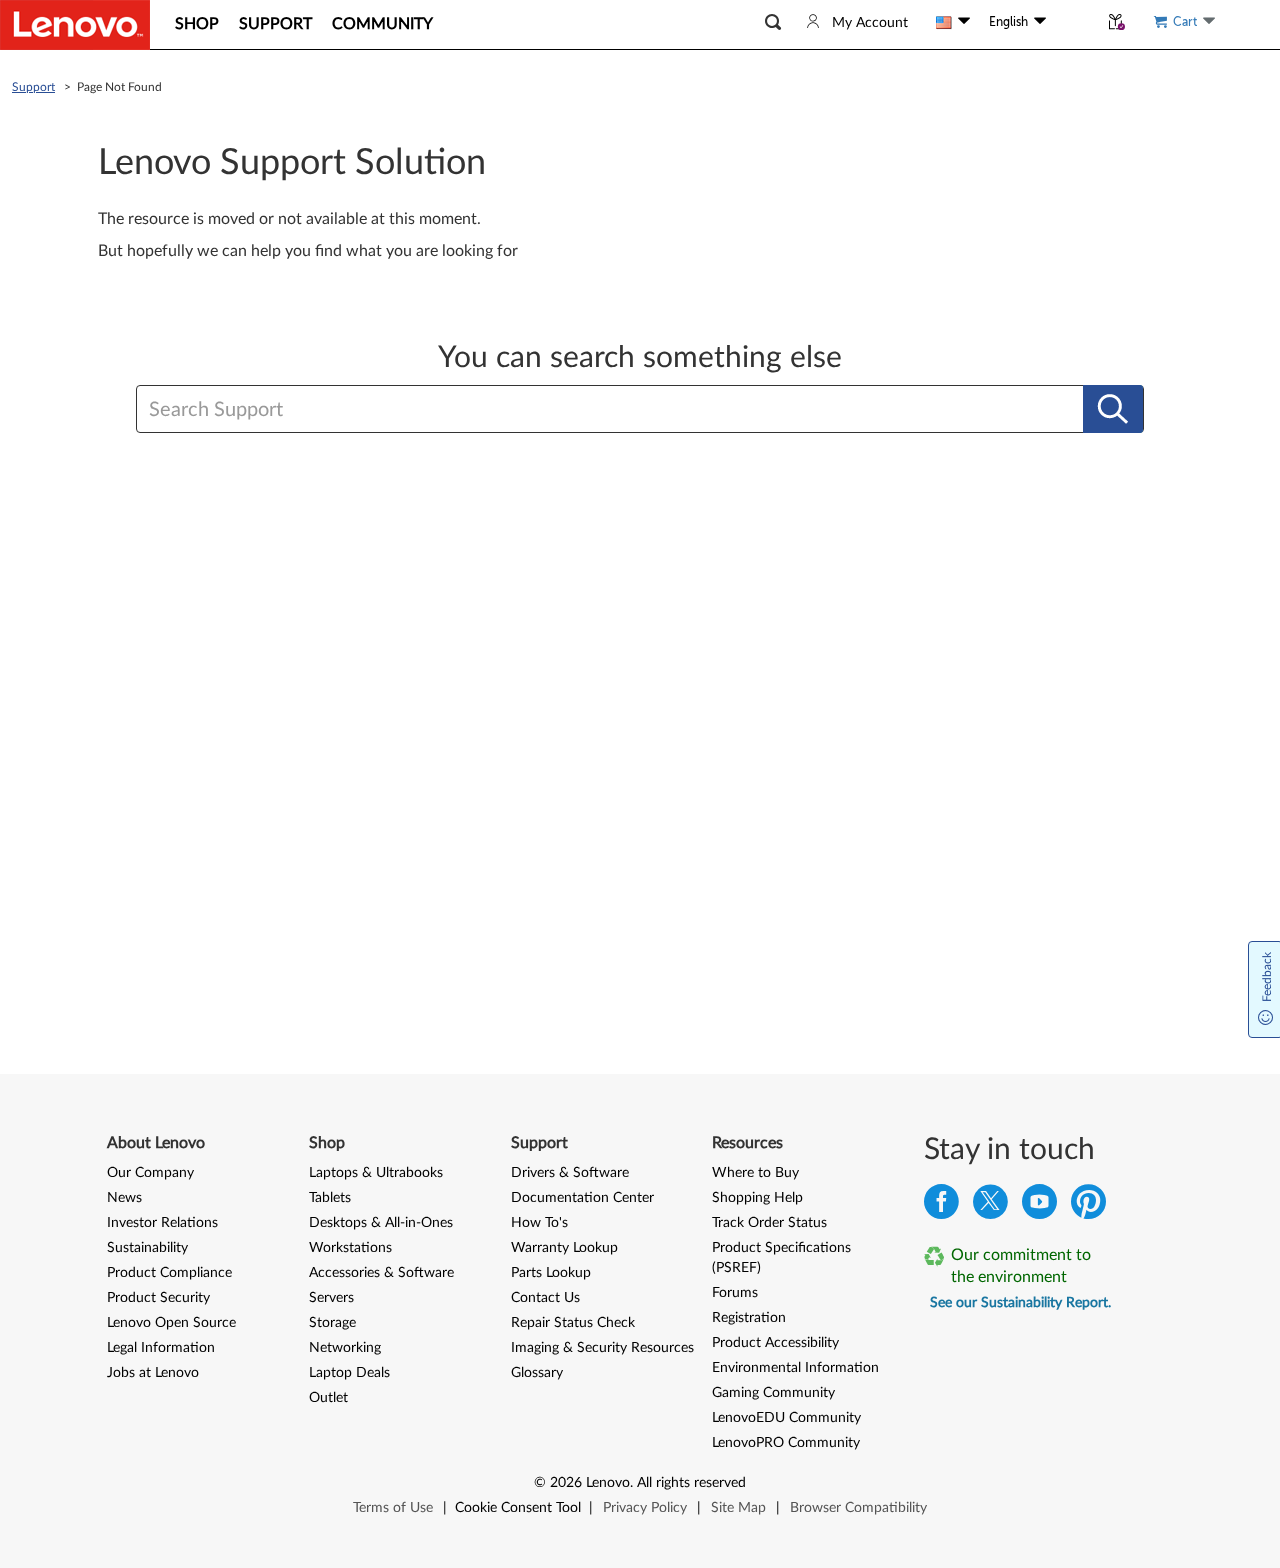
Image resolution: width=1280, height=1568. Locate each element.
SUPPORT (275, 24)
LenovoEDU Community (786, 1418)
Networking (345, 1348)
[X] (990, 1206)
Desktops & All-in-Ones (381, 1223)
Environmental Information (795, 1368)
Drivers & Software (570, 1173)
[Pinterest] (1088, 1206)
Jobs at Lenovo (153, 1373)
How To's (539, 1223)
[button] (773, 22)
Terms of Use (393, 1508)
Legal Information (161, 1348)
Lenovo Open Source (171, 1323)
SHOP (197, 24)
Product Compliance (169, 1273)
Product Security (158, 1298)
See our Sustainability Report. (1020, 1303)
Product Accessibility (775, 1343)
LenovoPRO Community (786, 1443)
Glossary (537, 1373)
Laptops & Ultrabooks (376, 1173)
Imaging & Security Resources (602, 1348)
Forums (735, 1293)
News (124, 1198)
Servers (331, 1298)
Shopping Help (757, 1198)
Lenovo (608, 1483)
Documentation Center (582, 1198)
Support (33, 87)
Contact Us (545, 1298)
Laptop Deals (349, 1373)
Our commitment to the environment (1021, 1266)
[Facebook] (941, 1206)
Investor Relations (162, 1223)
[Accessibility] (1072, 22)
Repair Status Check (573, 1323)
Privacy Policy (645, 1508)
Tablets (330, 1198)
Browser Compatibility (858, 1508)
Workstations (350, 1248)
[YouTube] (1039, 1206)
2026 (566, 1483)
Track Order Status (769, 1223)
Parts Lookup (551, 1273)
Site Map (738, 1508)
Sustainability (147, 1248)
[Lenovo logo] (75, 25)
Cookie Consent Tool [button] (518, 1508)
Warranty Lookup (564, 1248)
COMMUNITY (382, 24)
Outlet (328, 1398)
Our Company (150, 1173)
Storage (332, 1323)
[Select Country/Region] (953, 22)
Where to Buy (755, 1173)
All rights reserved (691, 1483)
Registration (749, 1318)
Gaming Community (773, 1393)
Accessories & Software (381, 1273)
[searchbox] (544, 410)
